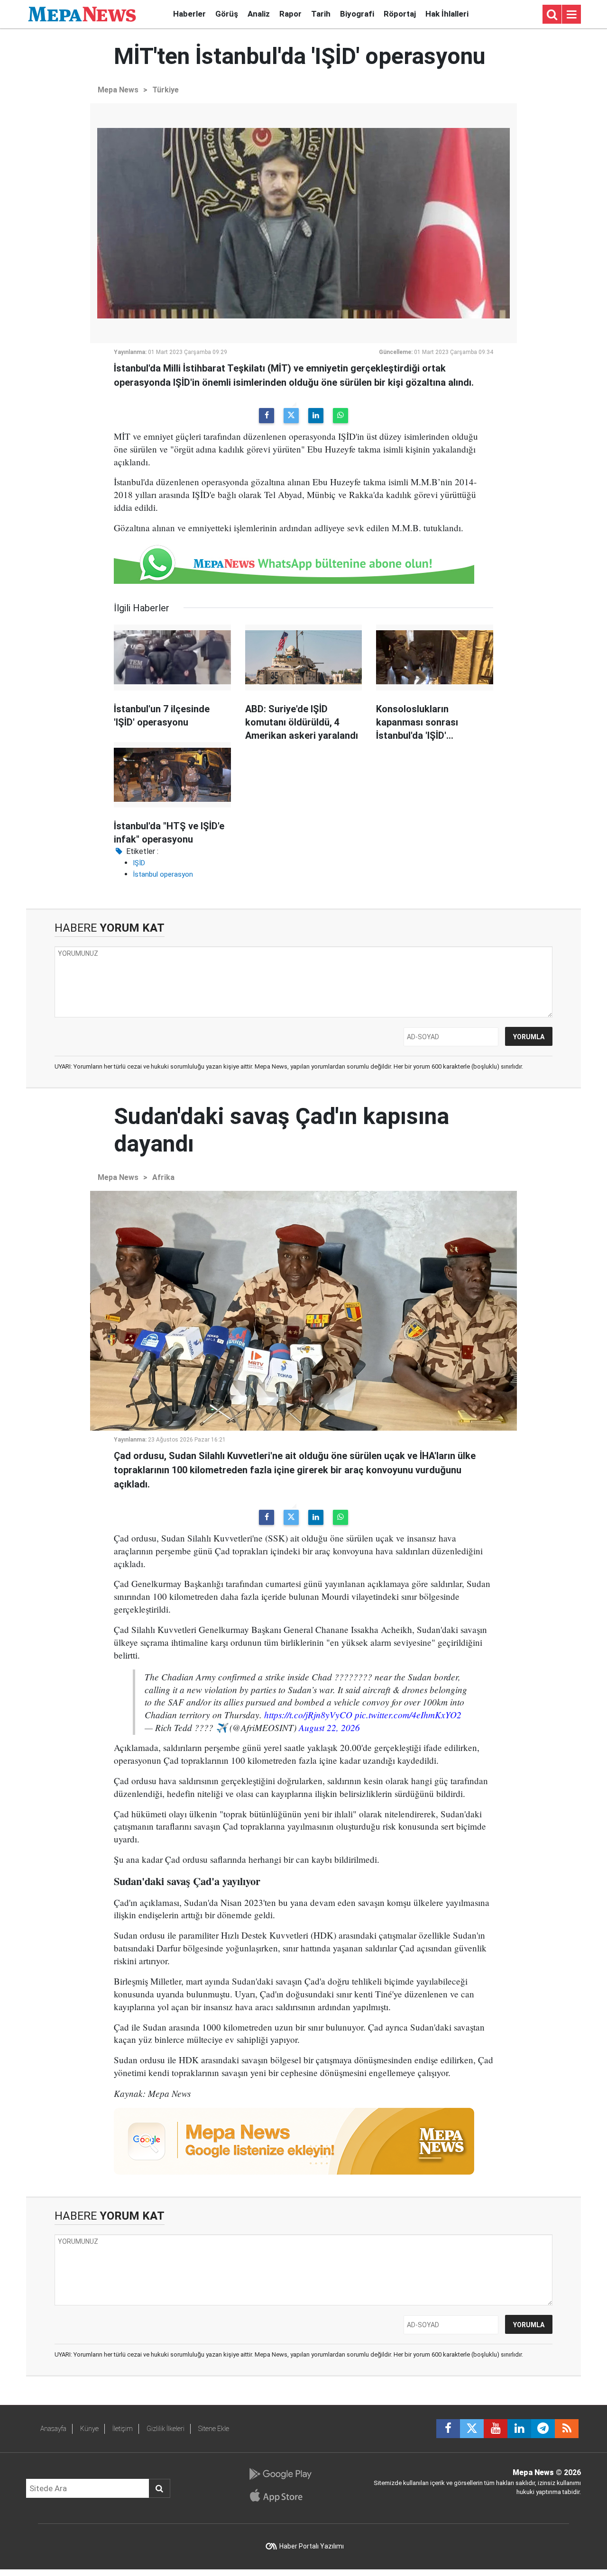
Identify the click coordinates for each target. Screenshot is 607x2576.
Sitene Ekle (214, 2429)
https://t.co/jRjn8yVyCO (308, 1714)
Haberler (189, 14)
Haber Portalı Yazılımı (312, 2546)
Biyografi (357, 14)
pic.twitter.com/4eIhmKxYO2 (408, 1714)
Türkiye (166, 90)
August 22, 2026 (329, 1727)
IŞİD (139, 863)
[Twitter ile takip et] (472, 2429)
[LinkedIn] (316, 416)
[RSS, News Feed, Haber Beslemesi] (567, 2429)
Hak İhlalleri (447, 14)
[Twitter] (291, 416)
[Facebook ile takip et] (448, 2429)
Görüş (227, 14)
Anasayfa (53, 2429)
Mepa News (118, 90)
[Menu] (571, 15)
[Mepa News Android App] (280, 2474)
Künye (89, 2429)
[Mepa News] (82, 14)
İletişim (123, 2429)
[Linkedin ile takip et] (519, 2429)
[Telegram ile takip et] (543, 2429)
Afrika (163, 1177)
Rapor (290, 14)
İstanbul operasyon (163, 874)
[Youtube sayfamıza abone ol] (496, 2429)
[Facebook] (267, 416)
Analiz (259, 14)
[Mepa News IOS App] (280, 2495)
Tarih (321, 14)
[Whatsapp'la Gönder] (340, 416)
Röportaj (400, 14)
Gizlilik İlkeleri (166, 2429)
